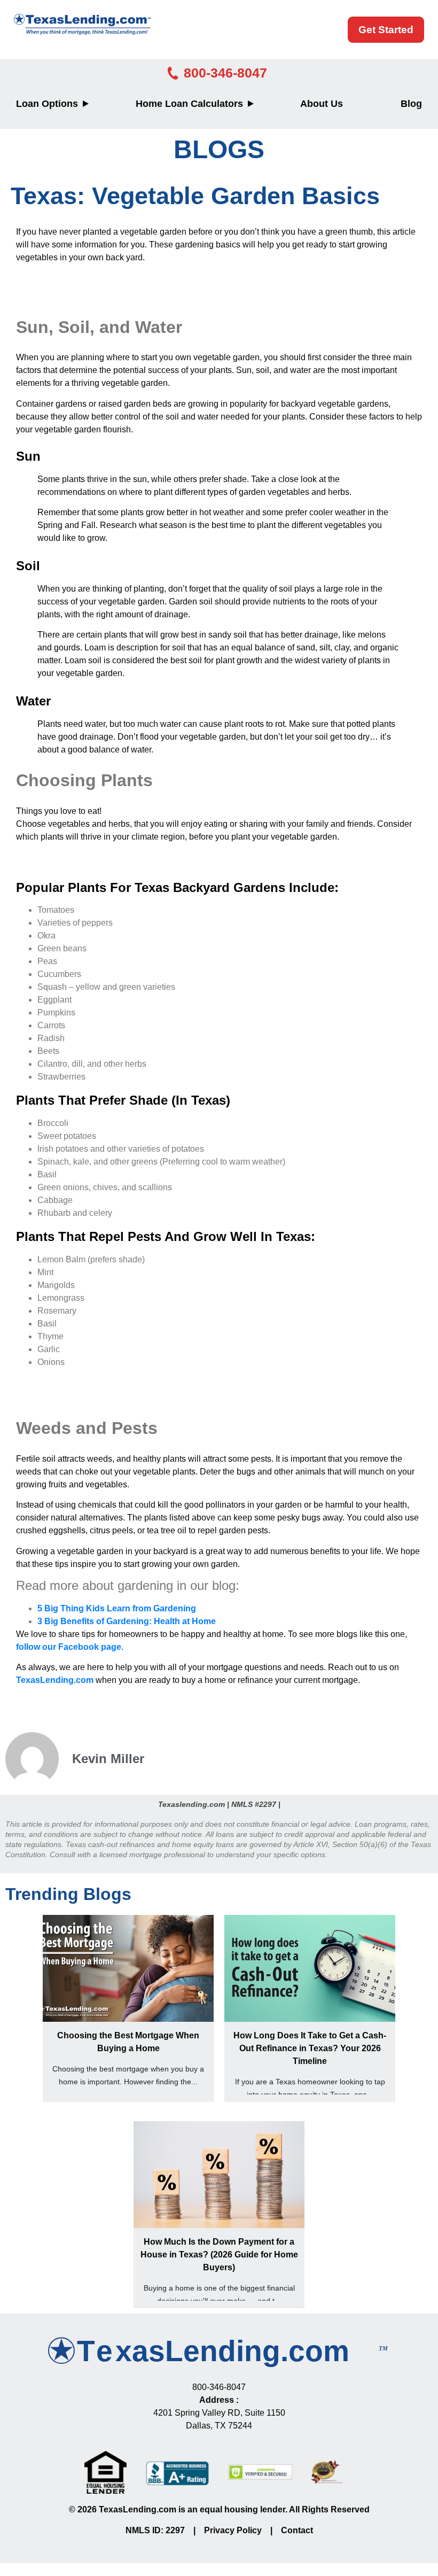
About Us (322, 104)
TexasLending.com (55, 1680)
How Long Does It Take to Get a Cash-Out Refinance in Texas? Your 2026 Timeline (310, 2048)
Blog (411, 104)
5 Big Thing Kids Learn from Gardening (117, 1608)
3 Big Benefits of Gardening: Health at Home (127, 1621)
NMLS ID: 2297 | (165, 2530)
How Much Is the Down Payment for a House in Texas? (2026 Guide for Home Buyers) (219, 2255)
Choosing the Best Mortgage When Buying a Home (128, 2042)
